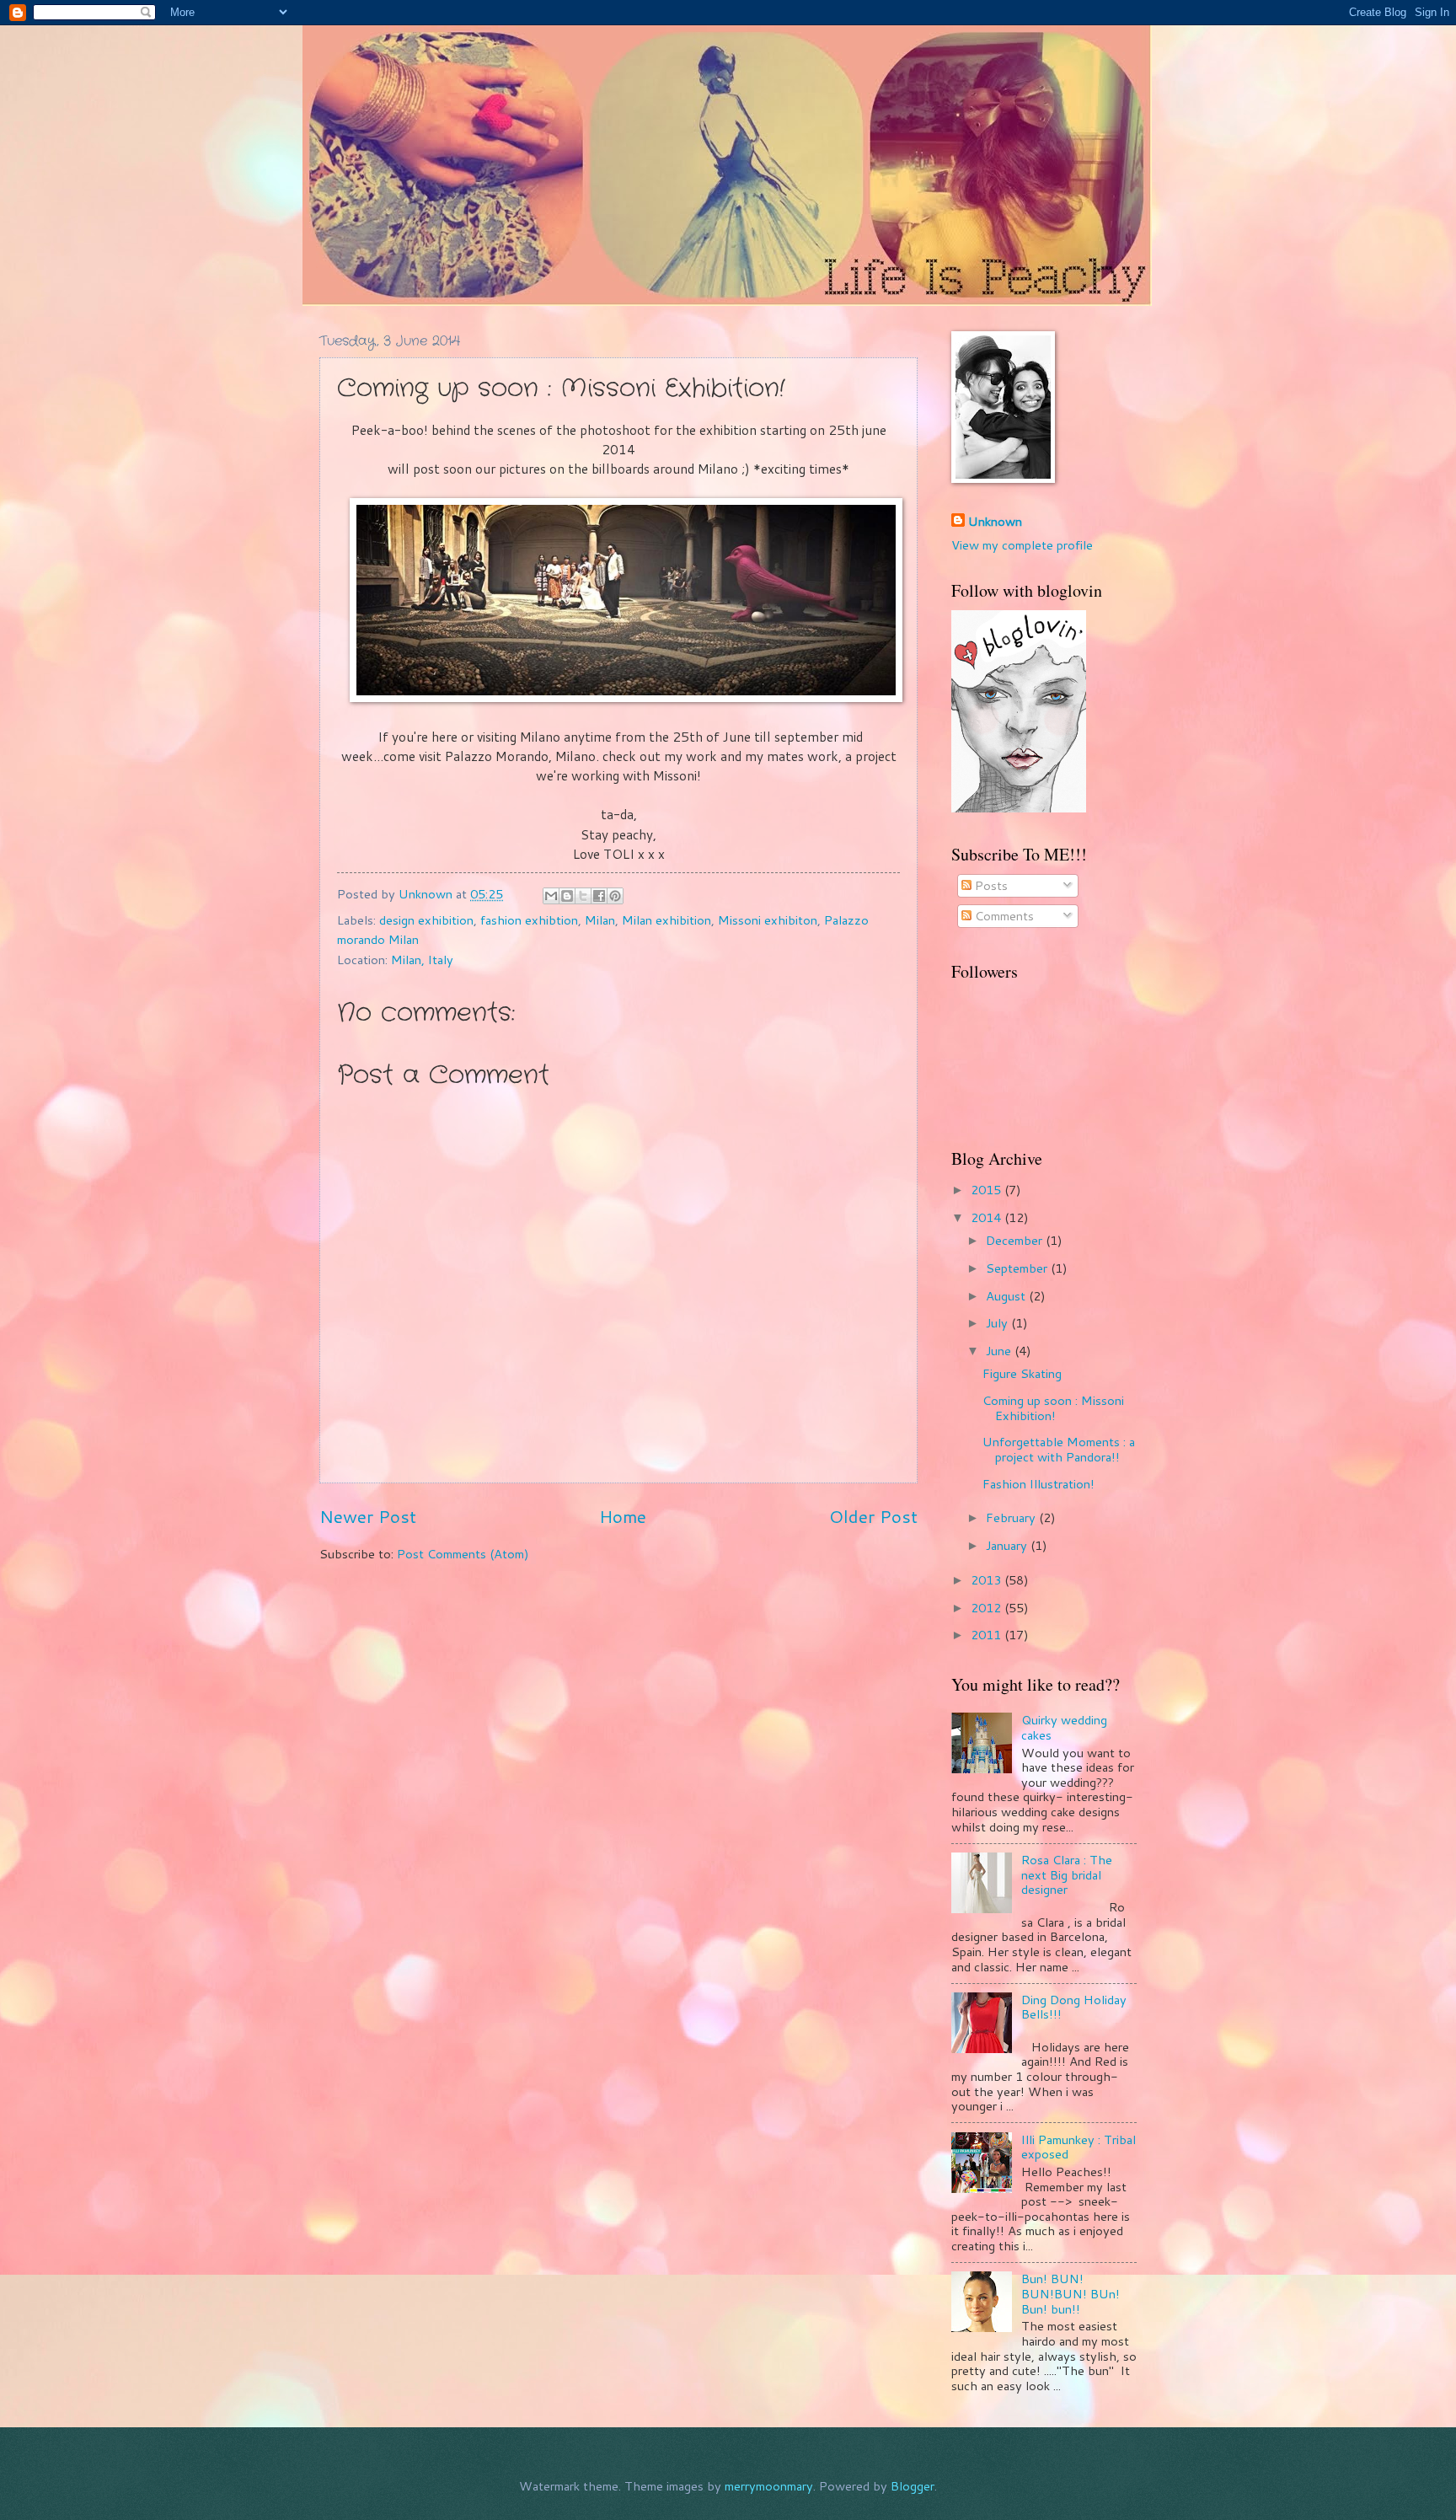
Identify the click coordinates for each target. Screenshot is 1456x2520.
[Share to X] (583, 896)
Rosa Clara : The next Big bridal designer (1067, 1874)
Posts (990, 885)
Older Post (873, 1516)
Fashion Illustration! (1038, 1484)
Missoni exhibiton (768, 920)
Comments (1003, 916)
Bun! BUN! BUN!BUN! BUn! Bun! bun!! (1071, 2293)
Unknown (995, 522)
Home (623, 1516)
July (998, 1323)
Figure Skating (1022, 1373)
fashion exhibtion (529, 920)
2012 (988, 1608)
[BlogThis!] (567, 896)
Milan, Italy (422, 960)
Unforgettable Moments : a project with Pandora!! (1059, 1449)
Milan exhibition (666, 920)
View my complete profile (1022, 545)
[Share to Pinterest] (615, 896)
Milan (600, 920)
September (1018, 1268)
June (1000, 1351)
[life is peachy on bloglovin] (1019, 808)
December (1016, 1240)
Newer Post (368, 1516)
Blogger (913, 2486)
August (1007, 1296)
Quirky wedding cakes (1064, 1727)
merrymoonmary (769, 2486)
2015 (988, 1190)
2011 (988, 1635)
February (1012, 1517)
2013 (988, 1580)
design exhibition (426, 920)
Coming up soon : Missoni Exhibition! (1053, 1408)
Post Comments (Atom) (463, 1554)
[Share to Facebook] (599, 896)
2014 (988, 1217)
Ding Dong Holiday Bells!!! (1074, 2007)
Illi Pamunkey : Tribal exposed (1079, 2147)
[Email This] (551, 896)
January (1008, 1545)
